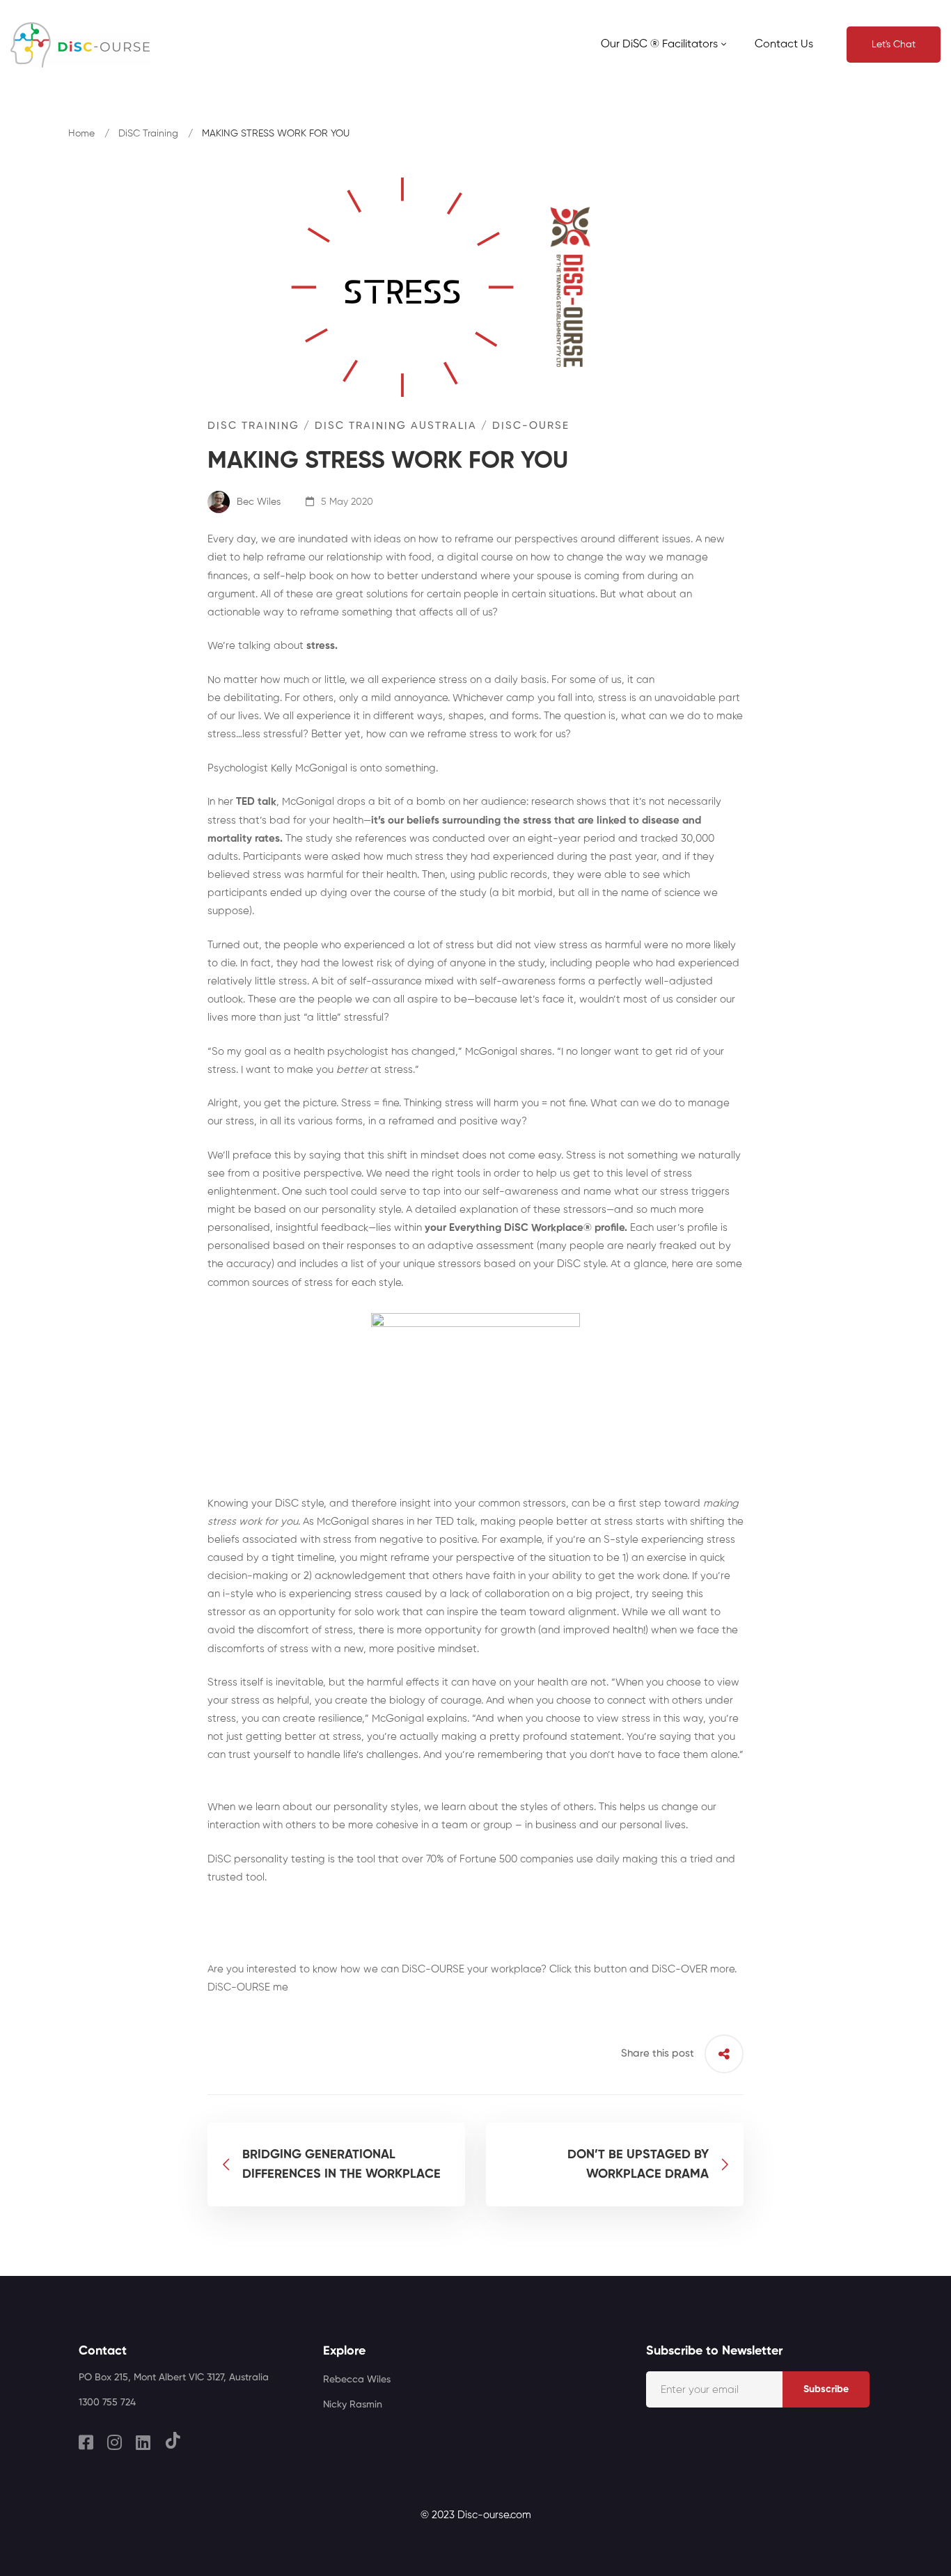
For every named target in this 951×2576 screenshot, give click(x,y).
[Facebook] (86, 2442)
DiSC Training (148, 134)
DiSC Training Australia (396, 426)
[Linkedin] (143, 2442)
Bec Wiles (257, 502)
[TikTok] (173, 2440)
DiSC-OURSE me (248, 1987)
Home (81, 134)
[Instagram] (115, 2442)
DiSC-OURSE (531, 426)
